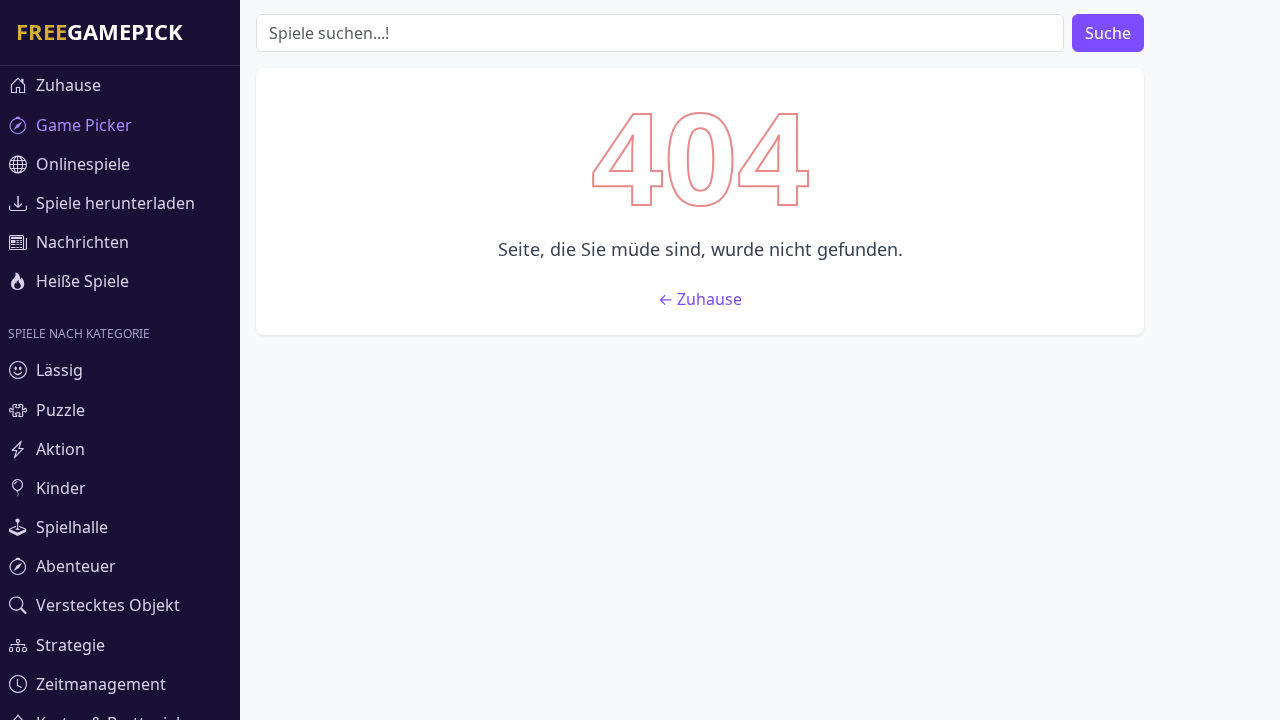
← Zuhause (700, 299)
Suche (1108, 33)
